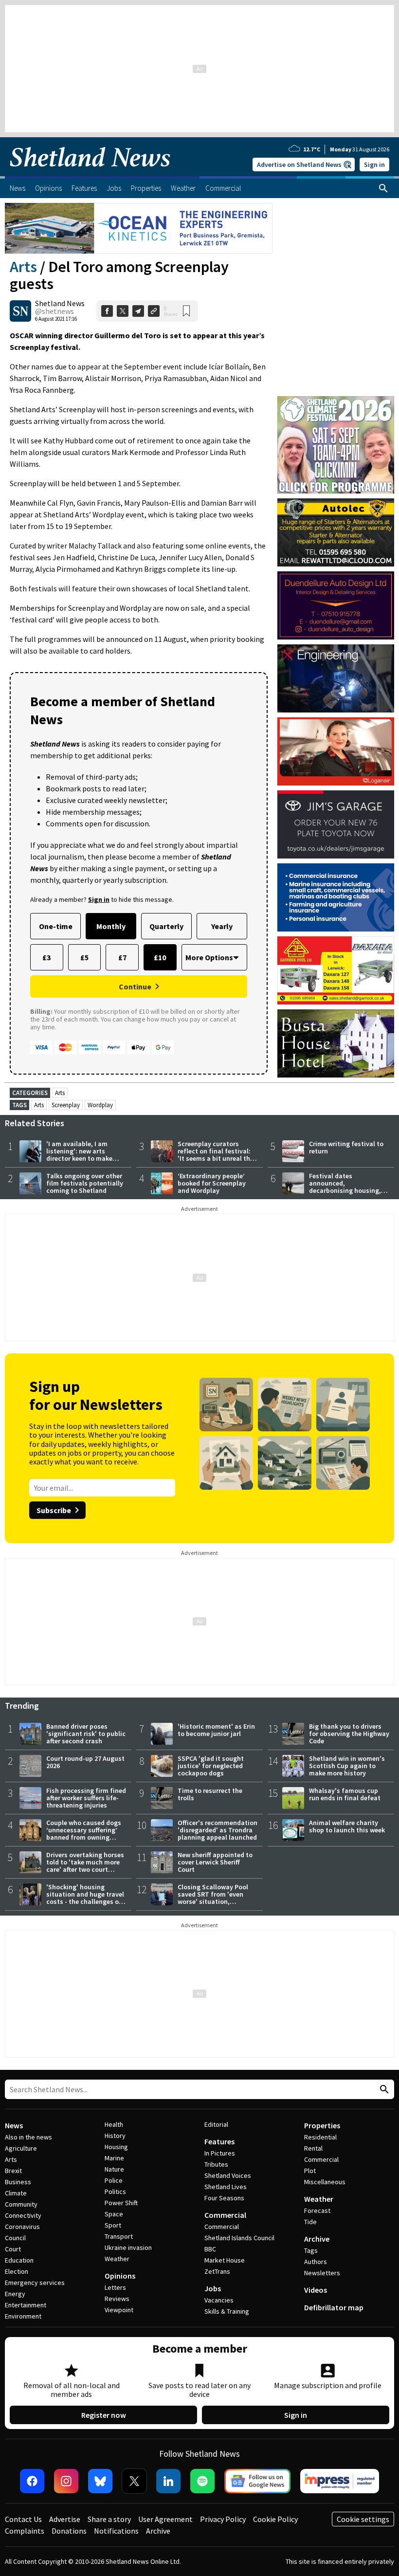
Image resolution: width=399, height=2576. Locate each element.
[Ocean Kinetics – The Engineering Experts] (139, 228)
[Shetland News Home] (90, 173)
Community (21, 2204)
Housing (116, 2147)
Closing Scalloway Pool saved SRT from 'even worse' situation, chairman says (213, 1898)
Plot (310, 2171)
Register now (104, 2415)
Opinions (120, 2276)
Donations (69, 2531)
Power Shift (121, 2203)
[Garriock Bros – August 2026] (336, 970)
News (14, 2125)
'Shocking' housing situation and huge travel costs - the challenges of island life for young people (85, 1901)
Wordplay (100, 1105)
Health (114, 2124)
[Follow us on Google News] (257, 2481)
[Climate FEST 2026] (336, 401)
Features (219, 2141)
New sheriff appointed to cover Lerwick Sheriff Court (215, 1862)
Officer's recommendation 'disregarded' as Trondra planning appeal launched (218, 1830)
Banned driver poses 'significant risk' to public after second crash (86, 1734)
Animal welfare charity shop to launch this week (347, 1826)
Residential (320, 2137)
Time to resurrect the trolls (210, 1794)
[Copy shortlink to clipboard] (154, 311)
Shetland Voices (228, 2175)
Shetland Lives (226, 2187)
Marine (114, 2158)
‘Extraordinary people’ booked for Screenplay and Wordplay (212, 1183)
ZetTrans (217, 2271)
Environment (23, 2316)
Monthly (111, 926)
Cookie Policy (275, 2519)
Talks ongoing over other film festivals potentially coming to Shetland (85, 1183)
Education (19, 2260)
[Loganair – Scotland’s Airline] (336, 751)
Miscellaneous (325, 2182)
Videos (316, 2290)
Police (114, 2180)
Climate (16, 2193)
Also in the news (28, 2137)
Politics (115, 2192)
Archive (317, 2239)
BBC (210, 2249)
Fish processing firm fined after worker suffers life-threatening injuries (86, 1798)
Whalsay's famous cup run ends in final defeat (345, 1794)
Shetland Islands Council (239, 2238)
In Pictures (220, 2153)
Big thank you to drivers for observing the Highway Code (349, 1734)
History (115, 2136)
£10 (160, 957)
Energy (15, 2294)
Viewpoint (119, 2310)
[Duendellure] (336, 605)
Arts (23, 267)
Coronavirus (22, 2227)
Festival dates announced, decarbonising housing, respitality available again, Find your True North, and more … (345, 1194)
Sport (113, 2225)
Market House (225, 2260)
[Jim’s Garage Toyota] (336, 824)
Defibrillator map (334, 2307)
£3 (46, 957)
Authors (316, 2262)
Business (18, 2182)
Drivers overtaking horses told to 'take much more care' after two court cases (85, 1866)
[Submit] (383, 2090)
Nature (114, 2169)
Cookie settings (363, 2519)
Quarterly (166, 926)
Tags (311, 2250)
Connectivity (23, 2215)
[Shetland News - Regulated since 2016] (340, 2481)
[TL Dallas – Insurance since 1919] (336, 897)
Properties (322, 2125)
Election (17, 2271)
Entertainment (26, 2305)
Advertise (65, 2519)
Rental (313, 2148)
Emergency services (35, 2283)
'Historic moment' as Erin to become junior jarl (216, 1730)
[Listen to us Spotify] (202, 2481)
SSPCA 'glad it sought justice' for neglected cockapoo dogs (211, 1766)
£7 (122, 957)
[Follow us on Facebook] (32, 2481)
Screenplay (66, 1105)
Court (13, 2249)
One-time (56, 926)
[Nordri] (336, 678)
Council (15, 2238)
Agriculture (21, 2148)
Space (114, 2214)
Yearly (222, 926)
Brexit (13, 2171)
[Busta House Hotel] (336, 1043)
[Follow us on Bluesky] (100, 2481)
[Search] (383, 188)
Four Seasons (224, 2198)
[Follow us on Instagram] (66, 2481)
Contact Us (23, 2519)
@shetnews (54, 311)
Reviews (117, 2299)
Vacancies (219, 2300)
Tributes (216, 2164)
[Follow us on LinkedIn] (168, 2481)
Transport (119, 2236)
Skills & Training (227, 2311)
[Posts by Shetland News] (20, 311)
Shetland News (60, 303)
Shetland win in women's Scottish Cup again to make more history (347, 1766)
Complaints (25, 2531)
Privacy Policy (223, 2519)
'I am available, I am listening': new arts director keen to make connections (79, 1155)
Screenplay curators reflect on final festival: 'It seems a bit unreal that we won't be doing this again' (217, 1158)
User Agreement (165, 2519)
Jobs (213, 2288)
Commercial (225, 2215)
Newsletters (322, 2273)
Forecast (317, 2211)
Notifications (116, 2531)
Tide (310, 2222)
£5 (84, 957)
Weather (117, 2259)
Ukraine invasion (128, 2247)
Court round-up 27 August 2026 (85, 1762)
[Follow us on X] (134, 2481)
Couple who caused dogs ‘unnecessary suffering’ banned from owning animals (84, 1834)
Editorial (216, 2124)
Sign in (374, 164)
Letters (115, 2287)
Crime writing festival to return (346, 1147)
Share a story (109, 2519)
